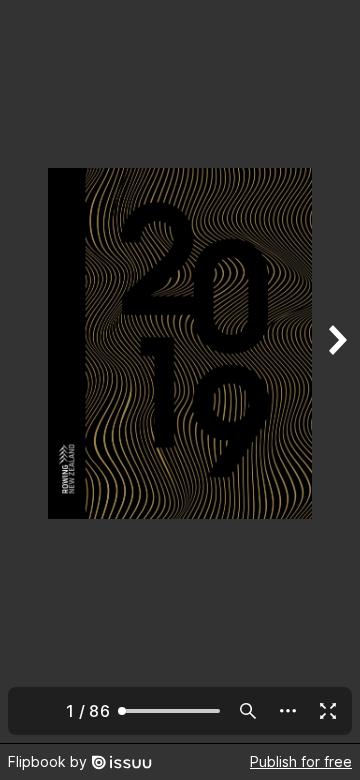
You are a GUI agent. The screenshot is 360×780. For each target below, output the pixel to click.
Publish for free (301, 761)
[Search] (248, 711)
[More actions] (288, 711)
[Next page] (336, 371)
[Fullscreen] (328, 711)
